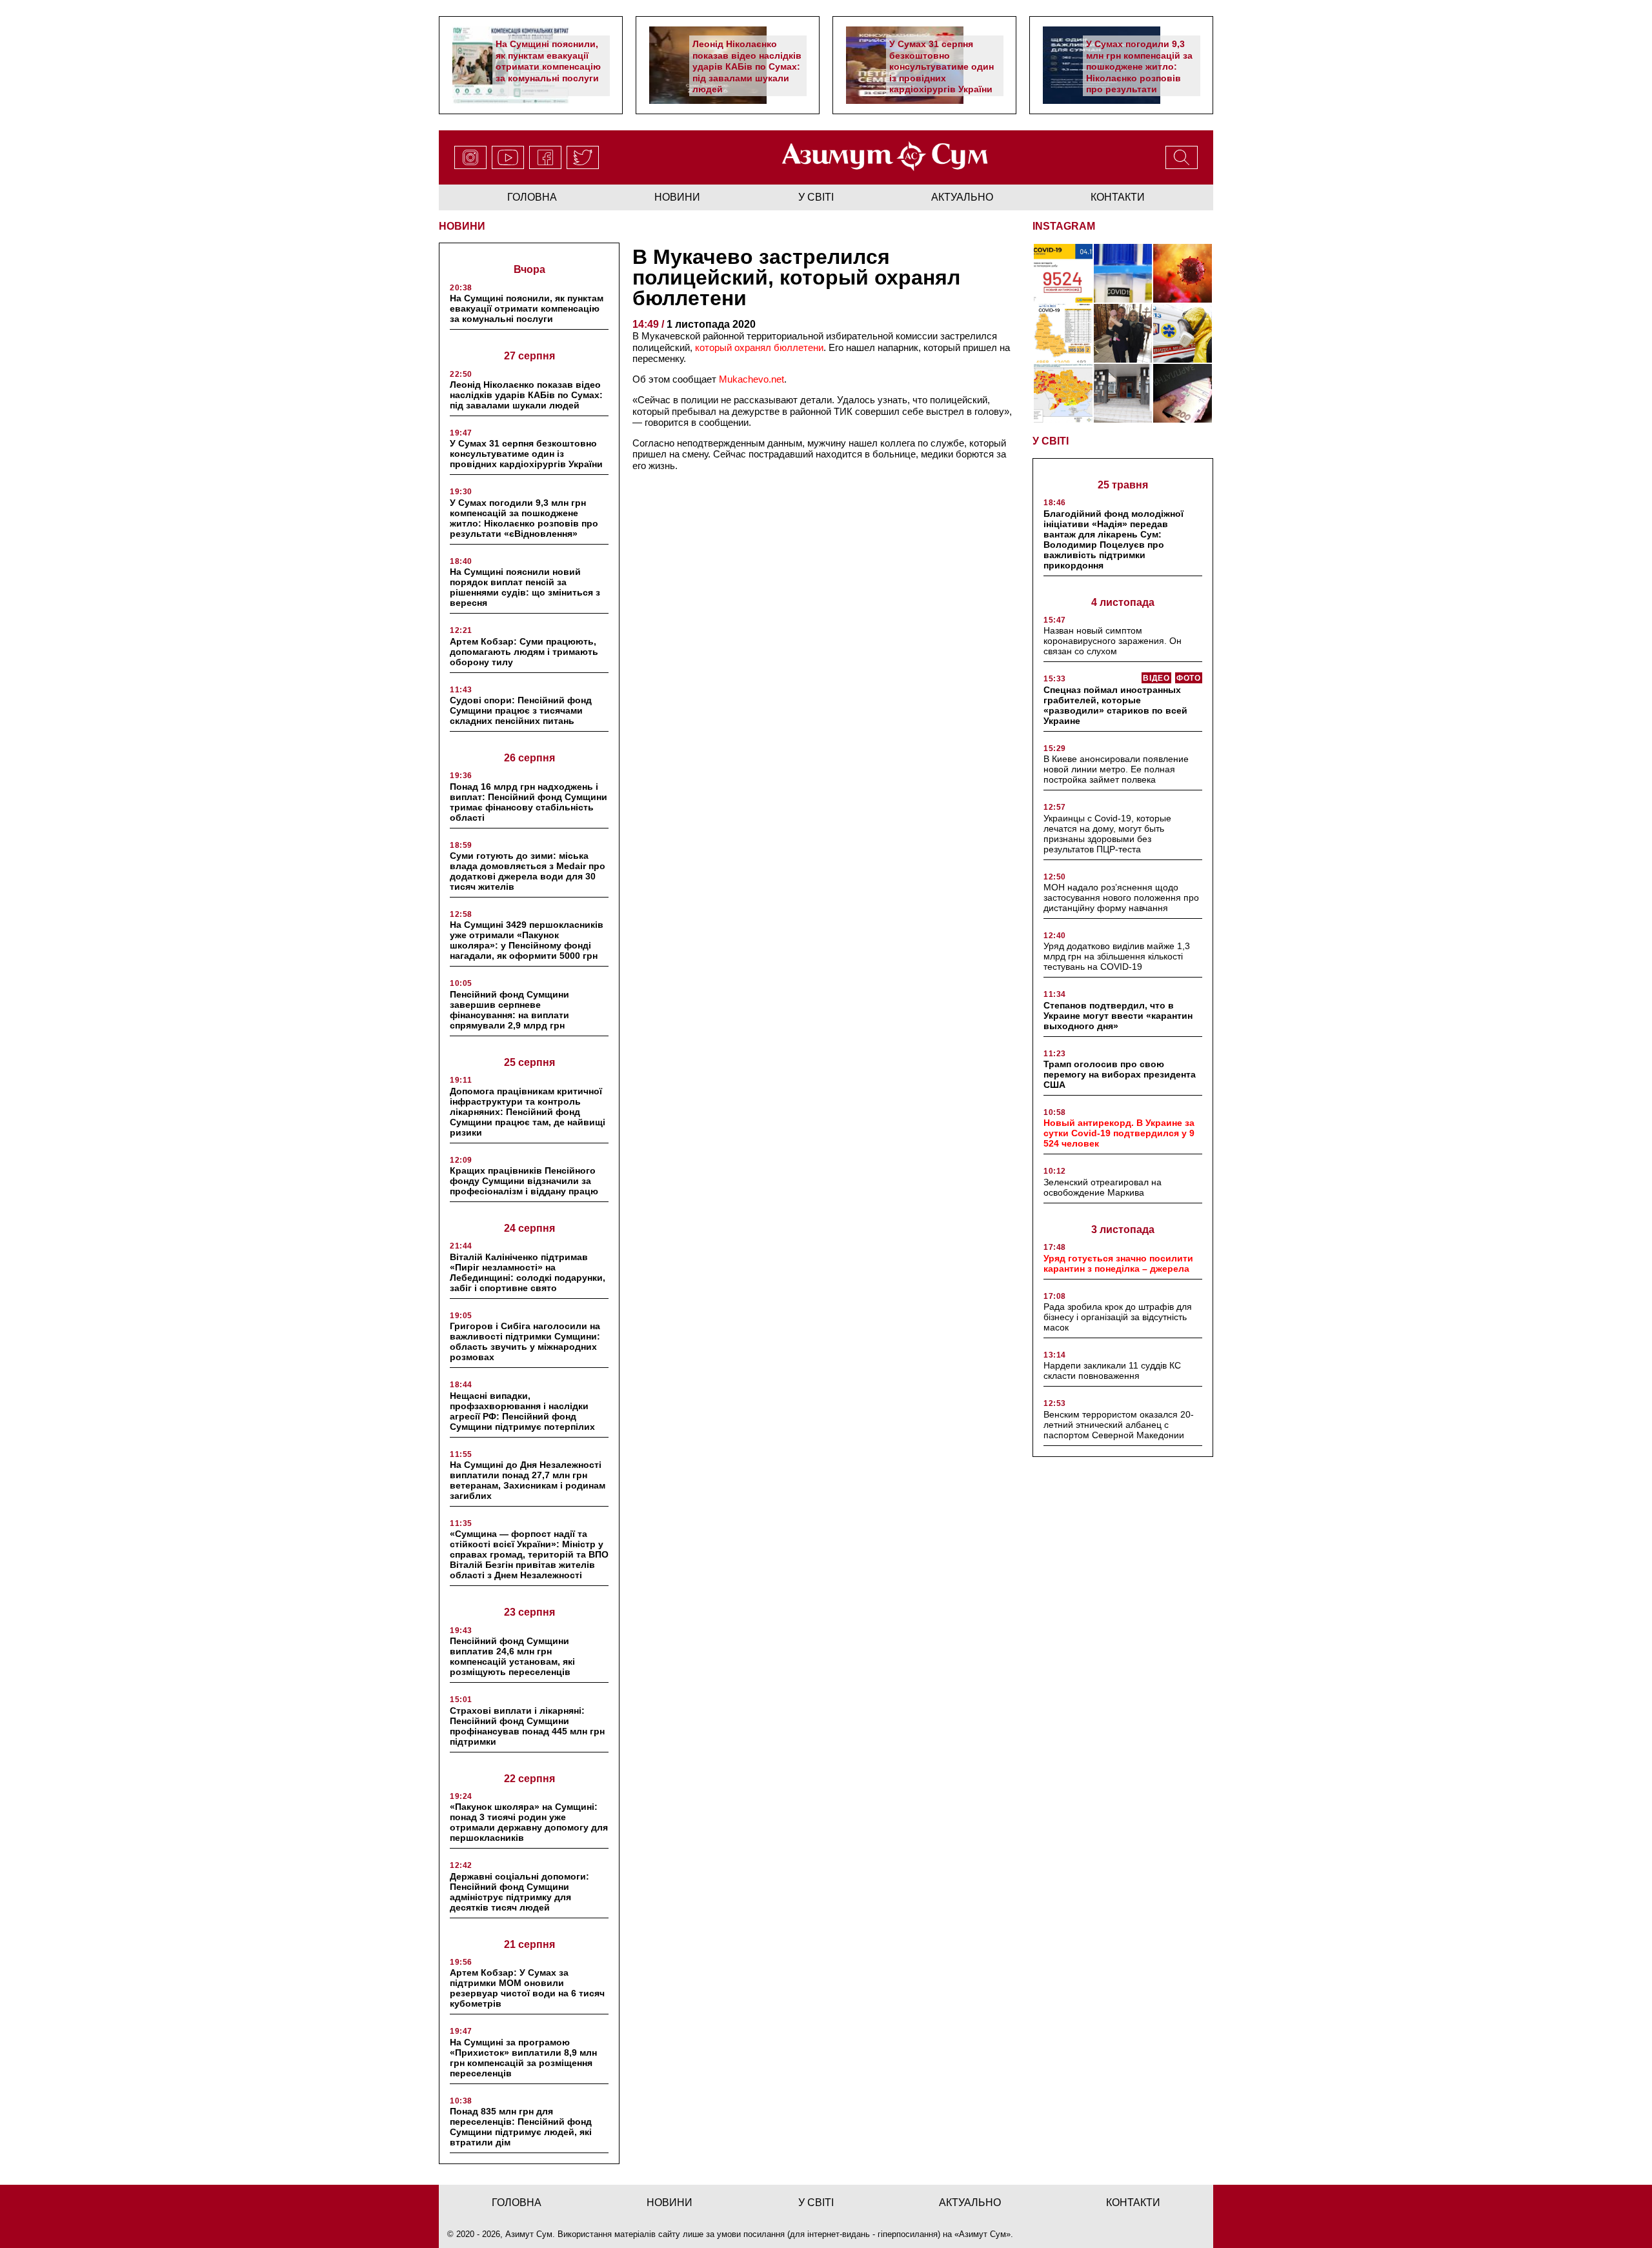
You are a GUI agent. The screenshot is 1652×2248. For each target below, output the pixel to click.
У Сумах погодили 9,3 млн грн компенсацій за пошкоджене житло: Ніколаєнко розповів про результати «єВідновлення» (1139, 72)
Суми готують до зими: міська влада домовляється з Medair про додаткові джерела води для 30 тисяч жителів (528, 871)
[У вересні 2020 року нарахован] (1183, 393)
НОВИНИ (462, 226)
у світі (816, 197)
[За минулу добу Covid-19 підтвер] (1063, 333)
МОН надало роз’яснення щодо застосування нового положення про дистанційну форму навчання (1121, 898)
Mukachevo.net (751, 379)
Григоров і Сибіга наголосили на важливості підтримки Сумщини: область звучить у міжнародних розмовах (525, 1341)
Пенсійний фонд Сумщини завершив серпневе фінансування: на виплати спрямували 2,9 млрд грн (509, 1010)
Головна (532, 197)
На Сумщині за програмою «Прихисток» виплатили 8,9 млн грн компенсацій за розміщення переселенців (523, 2058)
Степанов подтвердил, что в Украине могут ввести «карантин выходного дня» (1118, 1016)
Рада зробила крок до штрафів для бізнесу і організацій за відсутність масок (1118, 1317)
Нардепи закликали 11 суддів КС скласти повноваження (1112, 1370)
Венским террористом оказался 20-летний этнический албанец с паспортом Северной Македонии (1119, 1425)
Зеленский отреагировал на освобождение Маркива (1103, 1187)
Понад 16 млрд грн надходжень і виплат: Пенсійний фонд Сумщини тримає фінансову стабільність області (529, 802)
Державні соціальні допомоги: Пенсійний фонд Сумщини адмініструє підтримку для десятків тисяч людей (519, 1892)
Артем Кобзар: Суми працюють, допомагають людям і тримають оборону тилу (524, 652)
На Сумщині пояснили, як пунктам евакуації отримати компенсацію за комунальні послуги (548, 61)
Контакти (1118, 197)
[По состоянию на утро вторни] (1123, 273)
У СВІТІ (1051, 441)
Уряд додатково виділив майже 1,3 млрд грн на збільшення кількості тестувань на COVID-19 (1117, 956)
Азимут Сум (982, 2234)
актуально (962, 197)
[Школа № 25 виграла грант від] (1123, 393)
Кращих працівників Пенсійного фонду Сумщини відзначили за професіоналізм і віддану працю (524, 1181)
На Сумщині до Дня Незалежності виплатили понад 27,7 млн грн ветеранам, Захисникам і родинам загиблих (528, 1480)
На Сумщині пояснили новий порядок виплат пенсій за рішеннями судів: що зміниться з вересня (525, 587)
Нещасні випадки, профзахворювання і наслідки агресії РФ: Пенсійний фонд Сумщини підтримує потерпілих (522, 1411)
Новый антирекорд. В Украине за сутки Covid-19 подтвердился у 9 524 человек (1119, 1133)
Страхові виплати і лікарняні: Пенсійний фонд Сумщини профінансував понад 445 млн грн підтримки (527, 1726)
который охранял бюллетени (759, 347)
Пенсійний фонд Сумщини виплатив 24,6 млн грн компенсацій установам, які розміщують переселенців (512, 1656)
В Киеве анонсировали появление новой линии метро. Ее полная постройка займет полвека (1116, 769)
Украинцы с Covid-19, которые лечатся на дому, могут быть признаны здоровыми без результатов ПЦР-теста (1107, 834)
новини (677, 197)
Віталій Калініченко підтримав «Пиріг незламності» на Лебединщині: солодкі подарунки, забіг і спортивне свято (528, 1272)
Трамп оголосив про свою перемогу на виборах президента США (1120, 1074)
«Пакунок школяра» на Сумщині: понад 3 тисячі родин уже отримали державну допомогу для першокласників (529, 1822)
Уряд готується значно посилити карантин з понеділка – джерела (1118, 1263)
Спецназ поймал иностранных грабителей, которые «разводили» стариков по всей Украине (1115, 705)
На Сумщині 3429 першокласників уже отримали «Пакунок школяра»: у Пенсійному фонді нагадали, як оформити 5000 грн (527, 940)
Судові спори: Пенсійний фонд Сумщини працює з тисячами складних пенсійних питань (521, 710)
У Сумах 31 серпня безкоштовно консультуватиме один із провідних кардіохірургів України (942, 66)
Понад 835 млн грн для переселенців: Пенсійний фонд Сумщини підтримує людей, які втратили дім (521, 2127)
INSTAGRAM (1064, 226)
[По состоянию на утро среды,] (1063, 273)
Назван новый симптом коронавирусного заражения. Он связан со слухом (1113, 641)
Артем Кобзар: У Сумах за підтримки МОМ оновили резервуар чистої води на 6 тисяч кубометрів (527, 1988)
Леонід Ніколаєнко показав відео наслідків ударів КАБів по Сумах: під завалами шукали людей (747, 66)
